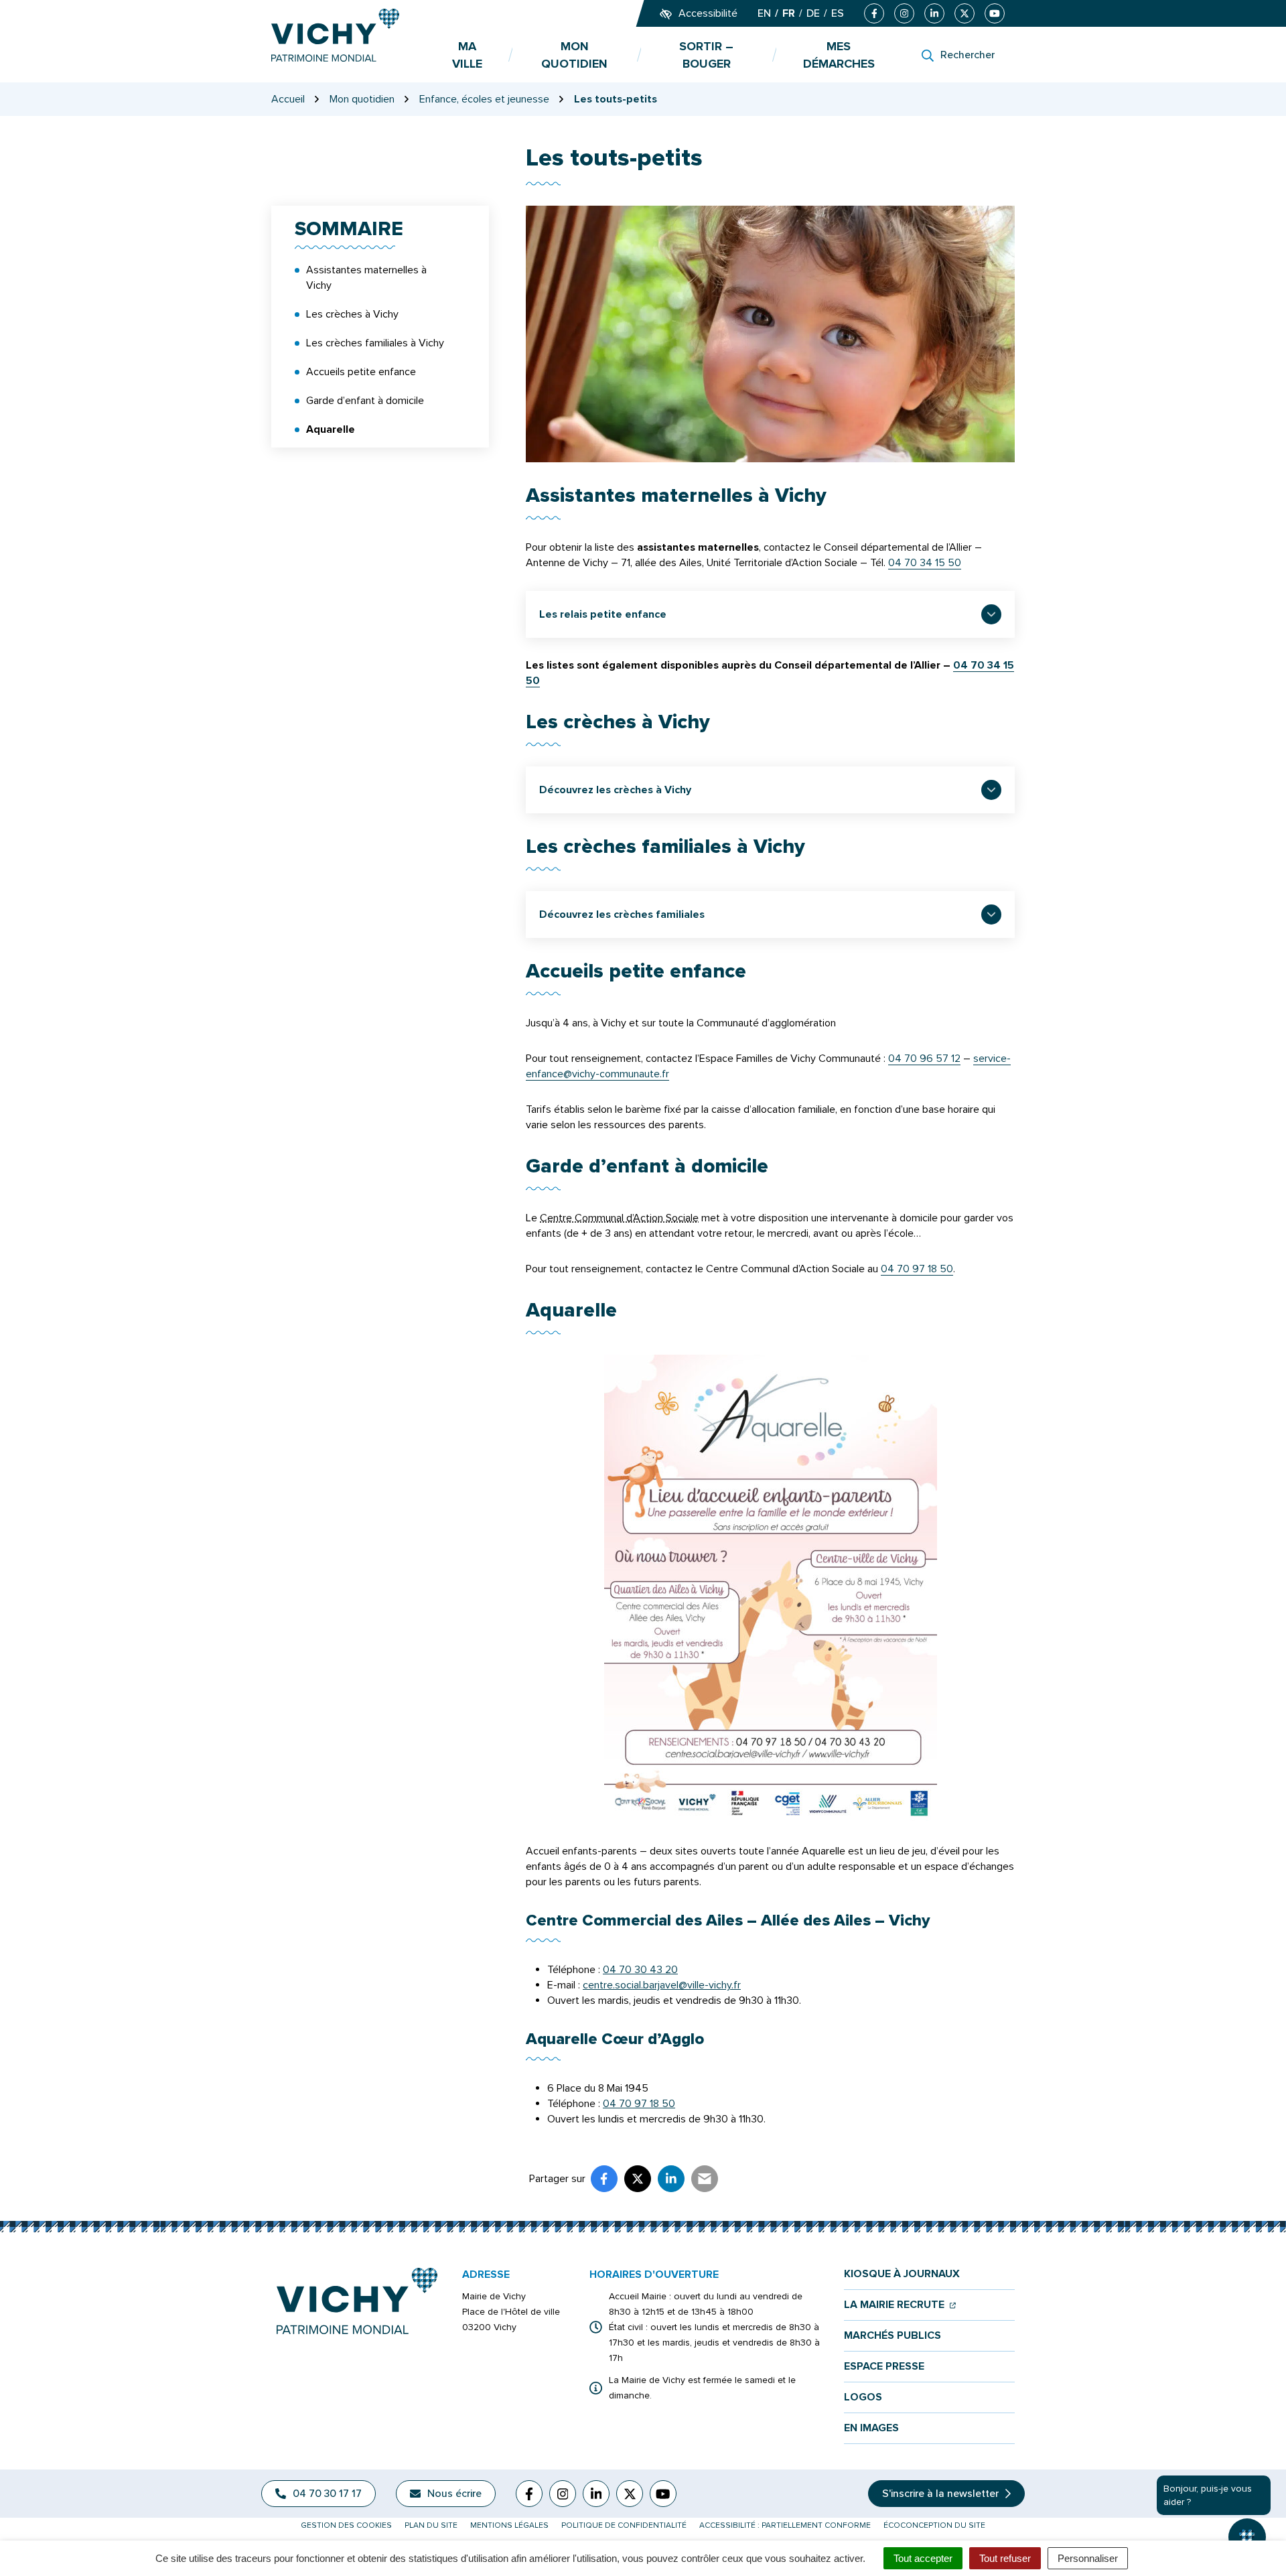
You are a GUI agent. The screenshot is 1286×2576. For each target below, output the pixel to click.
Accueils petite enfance (361, 372)
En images (871, 2428)
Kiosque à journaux (902, 2274)
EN (764, 13)
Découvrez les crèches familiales (622, 914)
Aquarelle (331, 429)
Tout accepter (923, 2558)
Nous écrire (454, 2494)
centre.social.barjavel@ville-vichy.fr (662, 1985)
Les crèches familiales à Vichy (375, 343)
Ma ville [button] (467, 55)
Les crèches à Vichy (352, 314)
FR (789, 13)
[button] (1247, 2537)
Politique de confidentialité (624, 2525)
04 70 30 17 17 (327, 2494)
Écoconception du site (934, 2525)
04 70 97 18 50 (917, 1269)
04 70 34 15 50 (925, 563)
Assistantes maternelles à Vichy (366, 278)
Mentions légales (509, 2525)
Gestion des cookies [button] (346, 2525)
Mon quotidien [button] (574, 55)
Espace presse (884, 2367)
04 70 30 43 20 (640, 1970)
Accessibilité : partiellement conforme (785, 2525)
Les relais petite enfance (603, 614)
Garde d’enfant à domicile (365, 401)
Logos (863, 2397)
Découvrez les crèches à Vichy (615, 790)
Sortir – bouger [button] (706, 55)
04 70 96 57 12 (924, 1059)
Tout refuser (1005, 2558)
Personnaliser (1088, 2558)
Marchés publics (892, 2336)
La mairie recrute (900, 2305)
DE (813, 13)
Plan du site (431, 2525)
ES (838, 13)
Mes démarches (839, 55)
